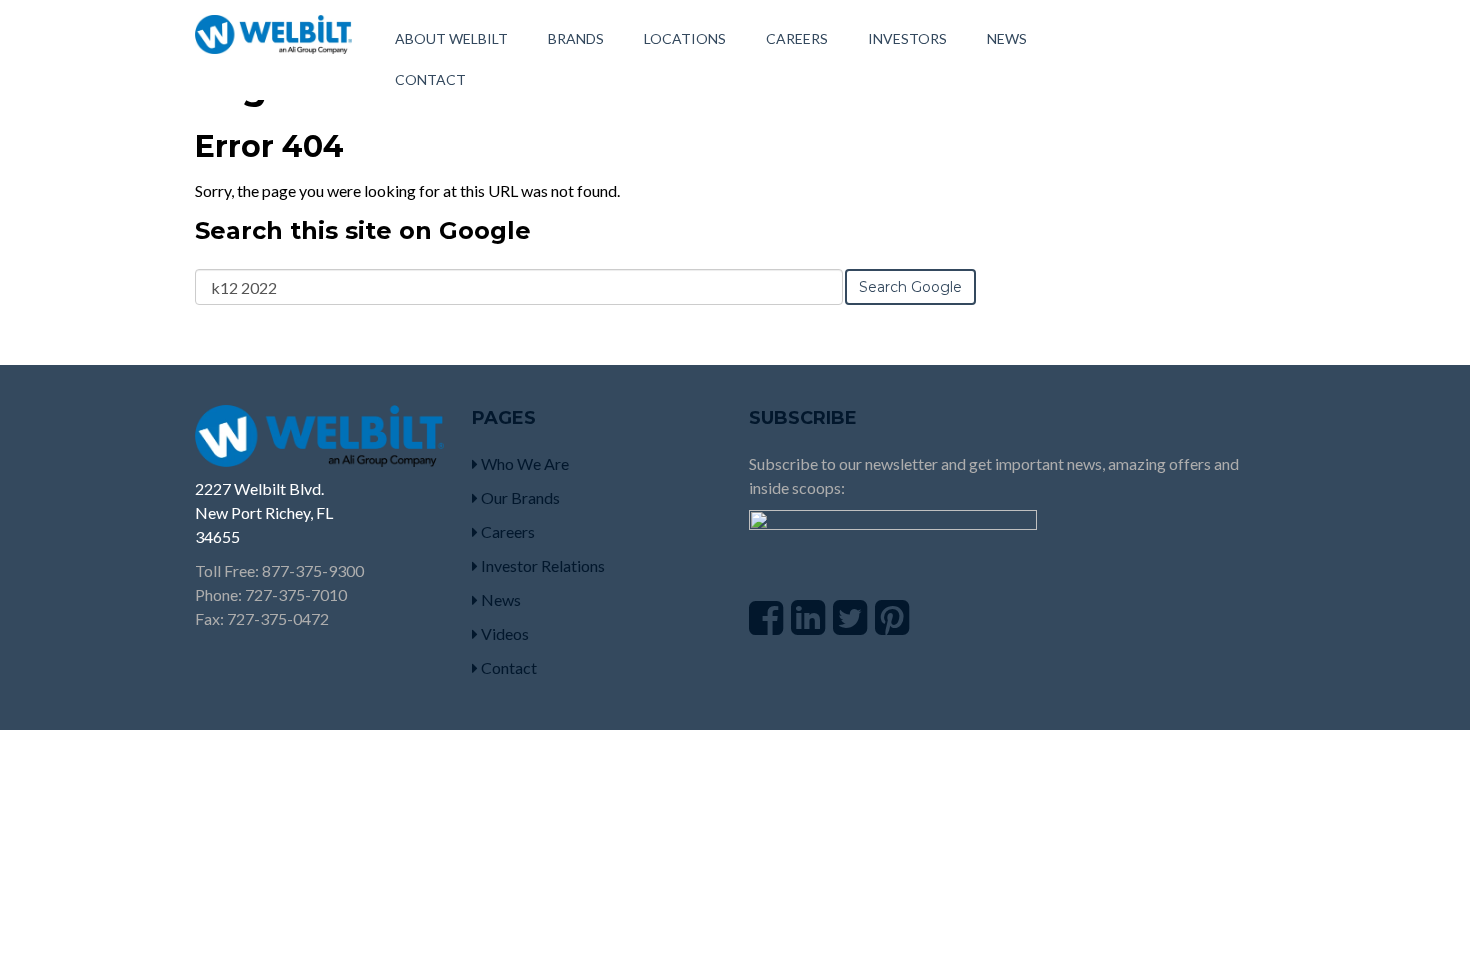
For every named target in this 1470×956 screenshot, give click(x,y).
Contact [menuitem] (507, 667)
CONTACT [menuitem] (430, 79)
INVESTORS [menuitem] (907, 38)
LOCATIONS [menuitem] (685, 38)
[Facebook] (766, 617)
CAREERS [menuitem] (797, 38)
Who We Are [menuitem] (523, 463)
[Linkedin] (808, 617)
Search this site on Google (363, 230)
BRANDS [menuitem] (576, 38)
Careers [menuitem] (506, 531)
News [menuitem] (499, 599)
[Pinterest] (892, 617)
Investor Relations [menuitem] (541, 565)
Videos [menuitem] (503, 633)
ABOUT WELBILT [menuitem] (451, 38)
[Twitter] (850, 617)
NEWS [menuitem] (1007, 38)
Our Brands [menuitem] (519, 497)
